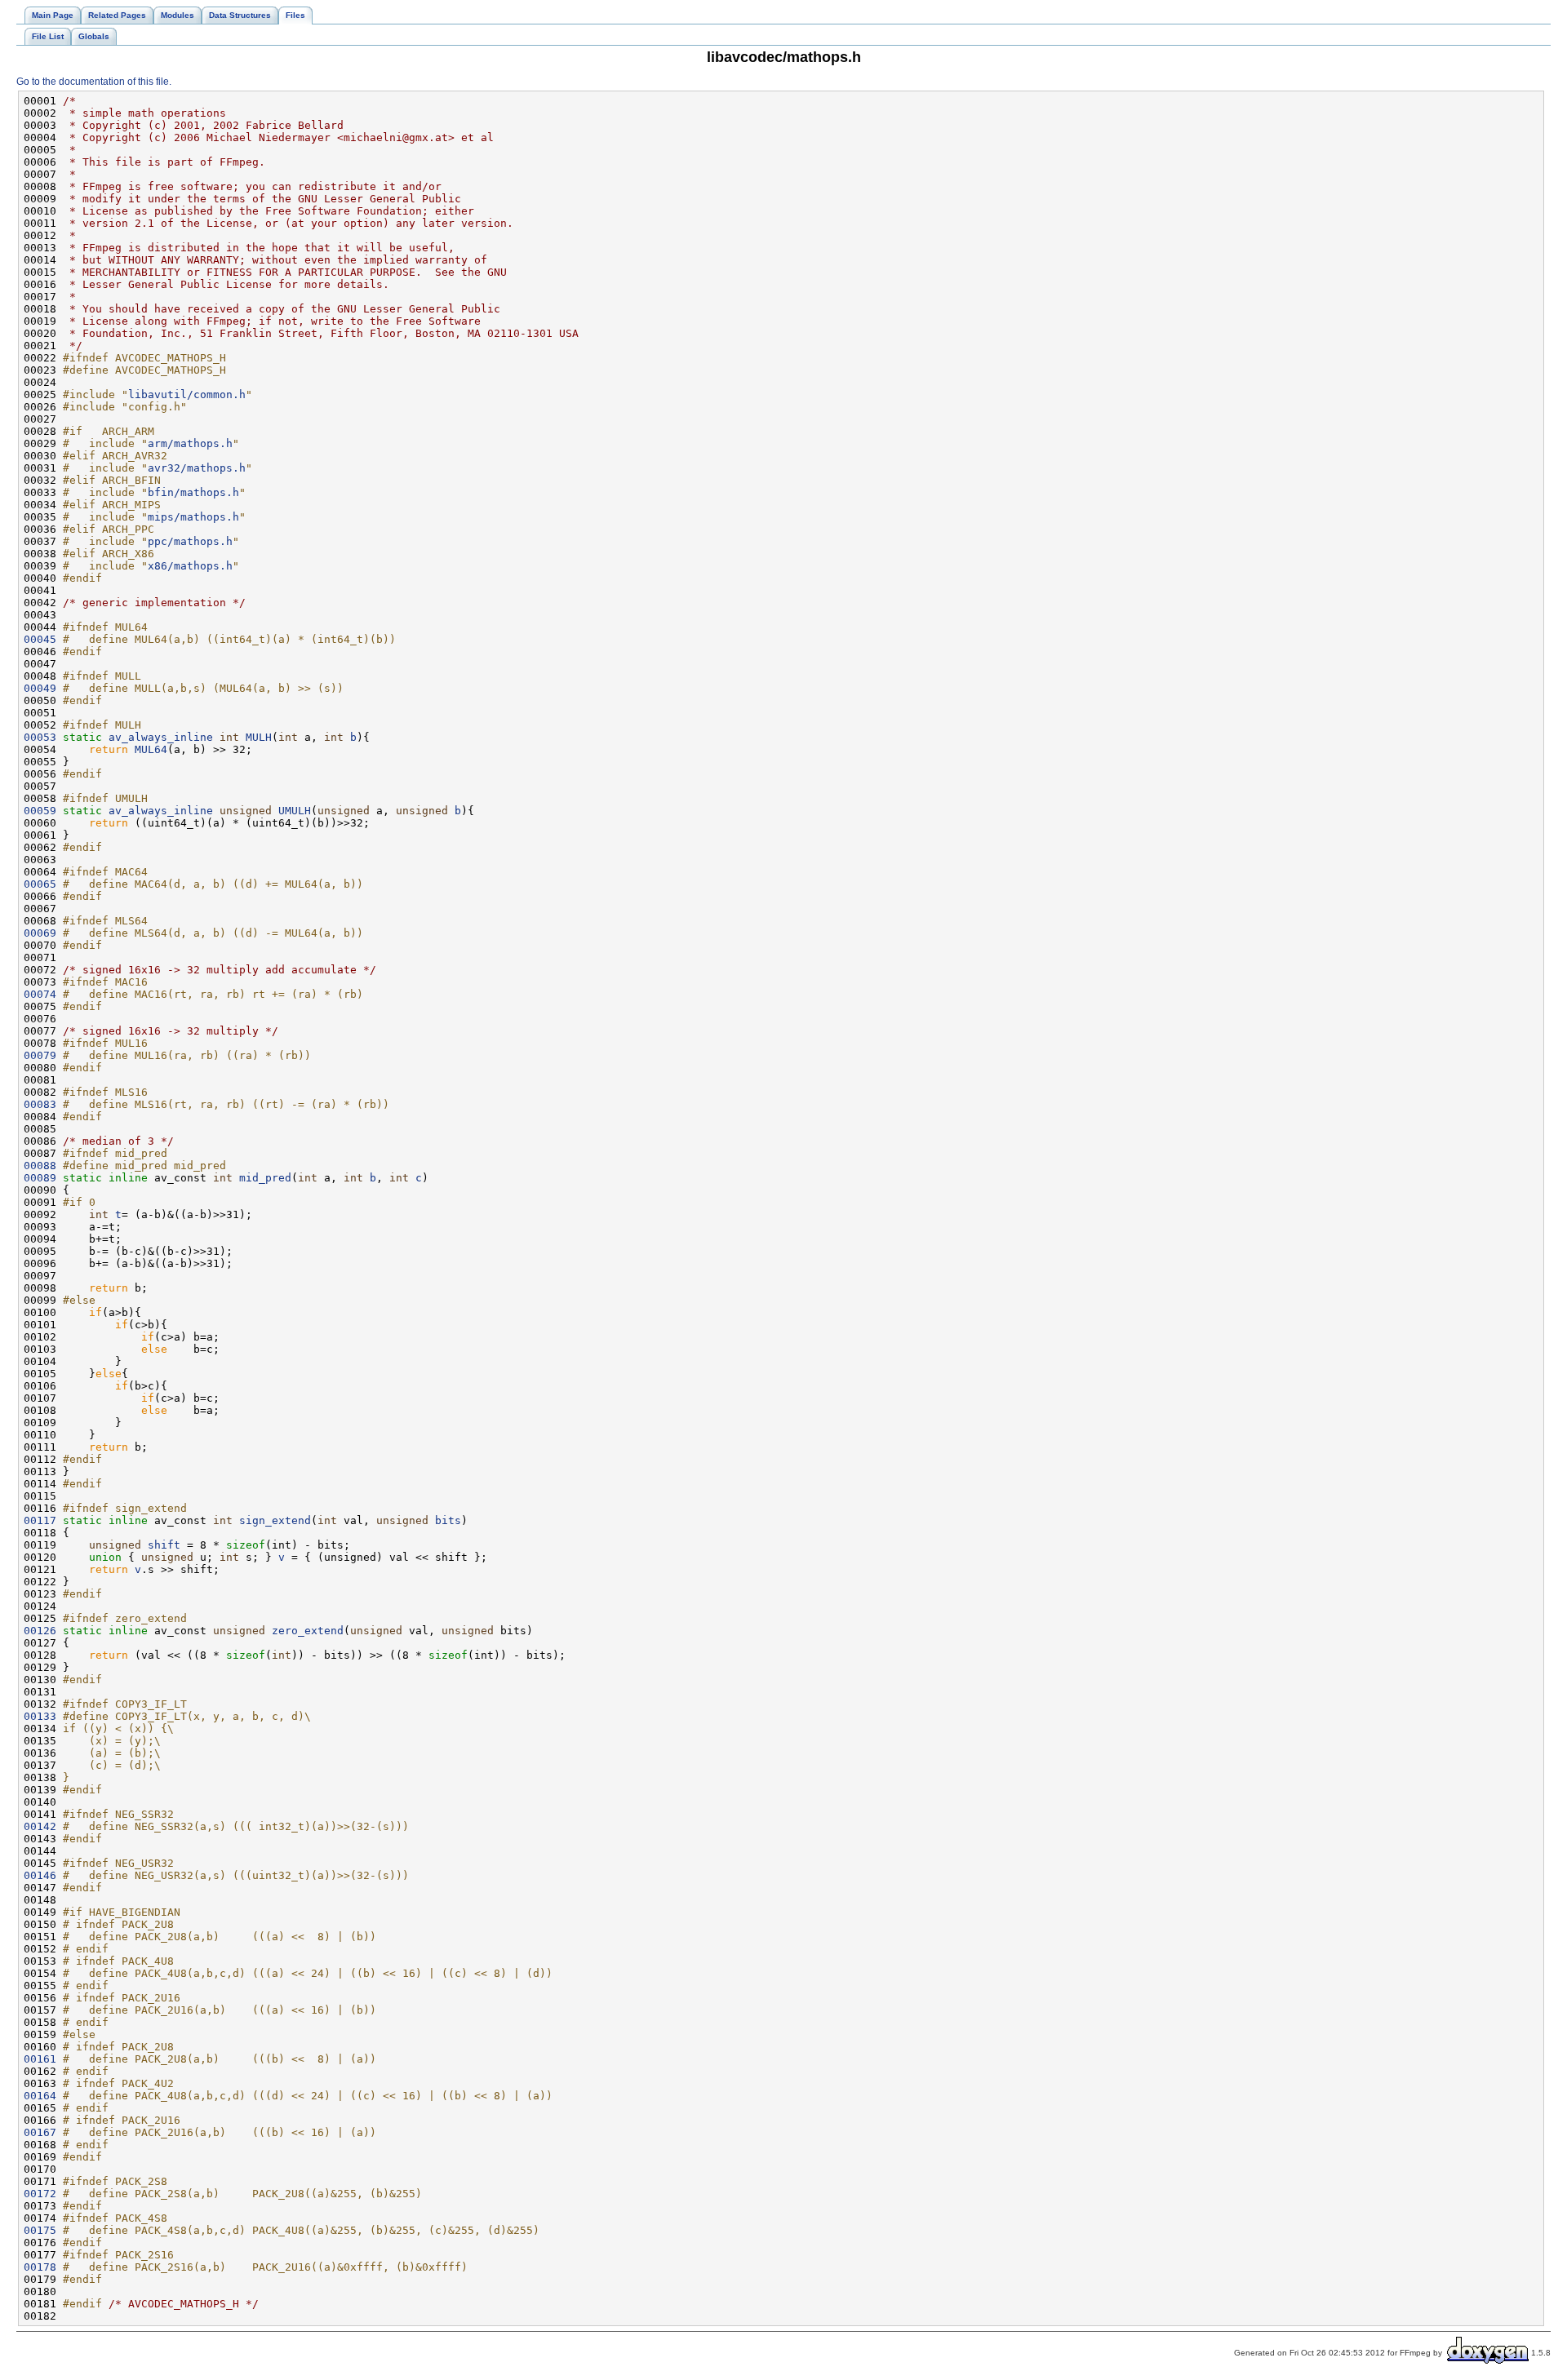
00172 (40, 2194)
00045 (40, 639)
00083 (40, 1104)
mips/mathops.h (193, 517)
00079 (40, 1055)
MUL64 (151, 749)
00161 (40, 2059)
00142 (40, 1826)
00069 (40, 933)
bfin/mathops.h (193, 492)
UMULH (295, 811)
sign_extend (275, 1520)
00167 (40, 2132)
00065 (40, 884)
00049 (40, 688)
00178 (40, 2267)
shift (164, 1545)
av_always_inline (161, 737)
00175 (40, 2230)
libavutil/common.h (187, 394)
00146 (40, 1875)
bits (448, 1520)
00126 (40, 1631)
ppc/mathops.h (190, 541)
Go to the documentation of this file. (94, 82)
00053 (40, 737)
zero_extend (308, 1631)
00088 (40, 1166)
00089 (40, 1178)
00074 (40, 994)
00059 (40, 811)
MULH (259, 737)
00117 (40, 1520)
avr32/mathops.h (197, 468)
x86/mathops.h (190, 566)
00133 (40, 1716)
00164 (40, 2096)
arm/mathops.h (190, 443)
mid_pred (265, 1178)
